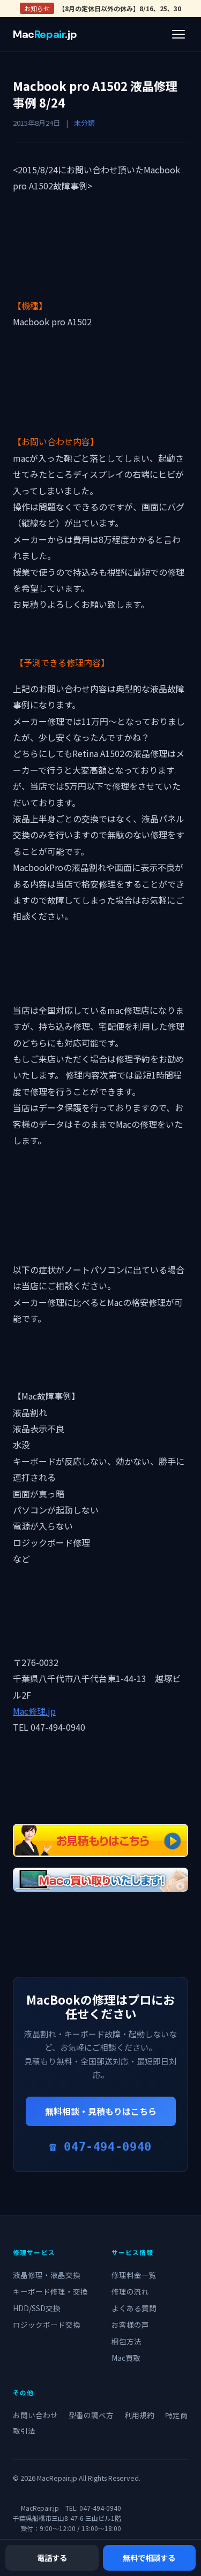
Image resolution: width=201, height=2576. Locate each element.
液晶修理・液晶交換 (47, 2275)
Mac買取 (126, 2358)
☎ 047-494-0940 (100, 2147)
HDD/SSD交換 (37, 2308)
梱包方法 (126, 2341)
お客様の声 (130, 2325)
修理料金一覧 (134, 2275)
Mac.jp (45, 34)
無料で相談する (149, 2558)
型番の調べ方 (91, 2415)
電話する (52, 2558)
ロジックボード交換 (47, 2325)
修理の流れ (130, 2291)
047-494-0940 (100, 2508)
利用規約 (139, 2415)
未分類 (84, 123)
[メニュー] (178, 34)
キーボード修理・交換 (50, 2291)
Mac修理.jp (34, 1711)
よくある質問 (134, 2308)
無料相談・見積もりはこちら (101, 2111)
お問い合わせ (35, 2415)
